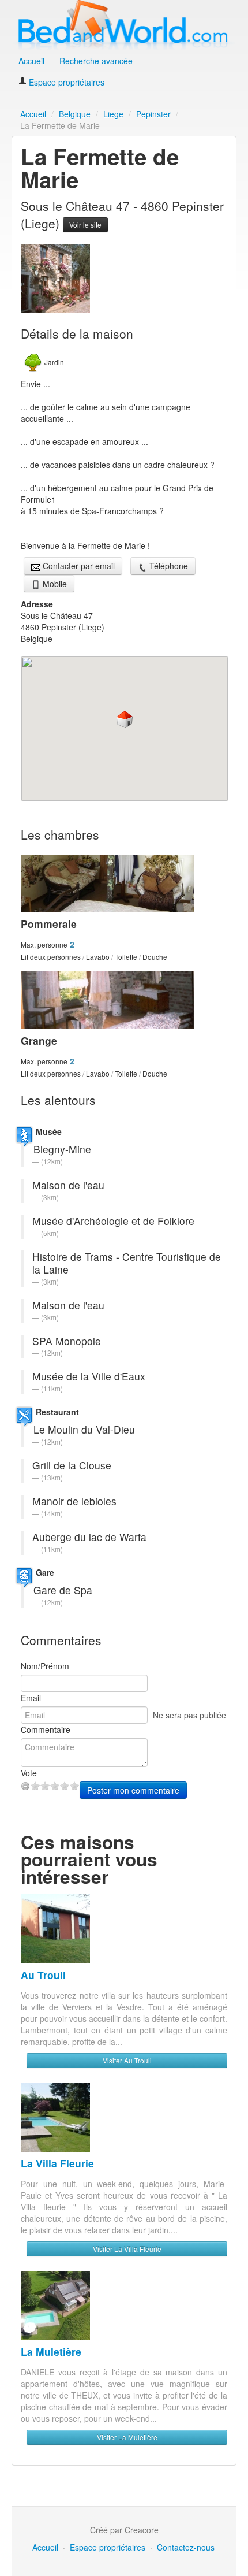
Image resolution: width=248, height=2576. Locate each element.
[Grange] (121, 1000)
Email (31, 1698)
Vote (29, 1773)
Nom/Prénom (45, 1666)
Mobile (54, 584)
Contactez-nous (186, 2547)
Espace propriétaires (65, 82)
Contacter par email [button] (78, 566)
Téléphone (168, 566)
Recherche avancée (96, 61)
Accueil (31, 61)
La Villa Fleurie (57, 2163)
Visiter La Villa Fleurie (127, 2249)
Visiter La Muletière (127, 2437)
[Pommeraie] (121, 884)
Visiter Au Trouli (127, 2060)
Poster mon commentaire (133, 1790)
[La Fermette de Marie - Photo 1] (55, 277)
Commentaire (46, 1729)
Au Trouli (43, 1975)
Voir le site (85, 224)
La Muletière (51, 2352)
